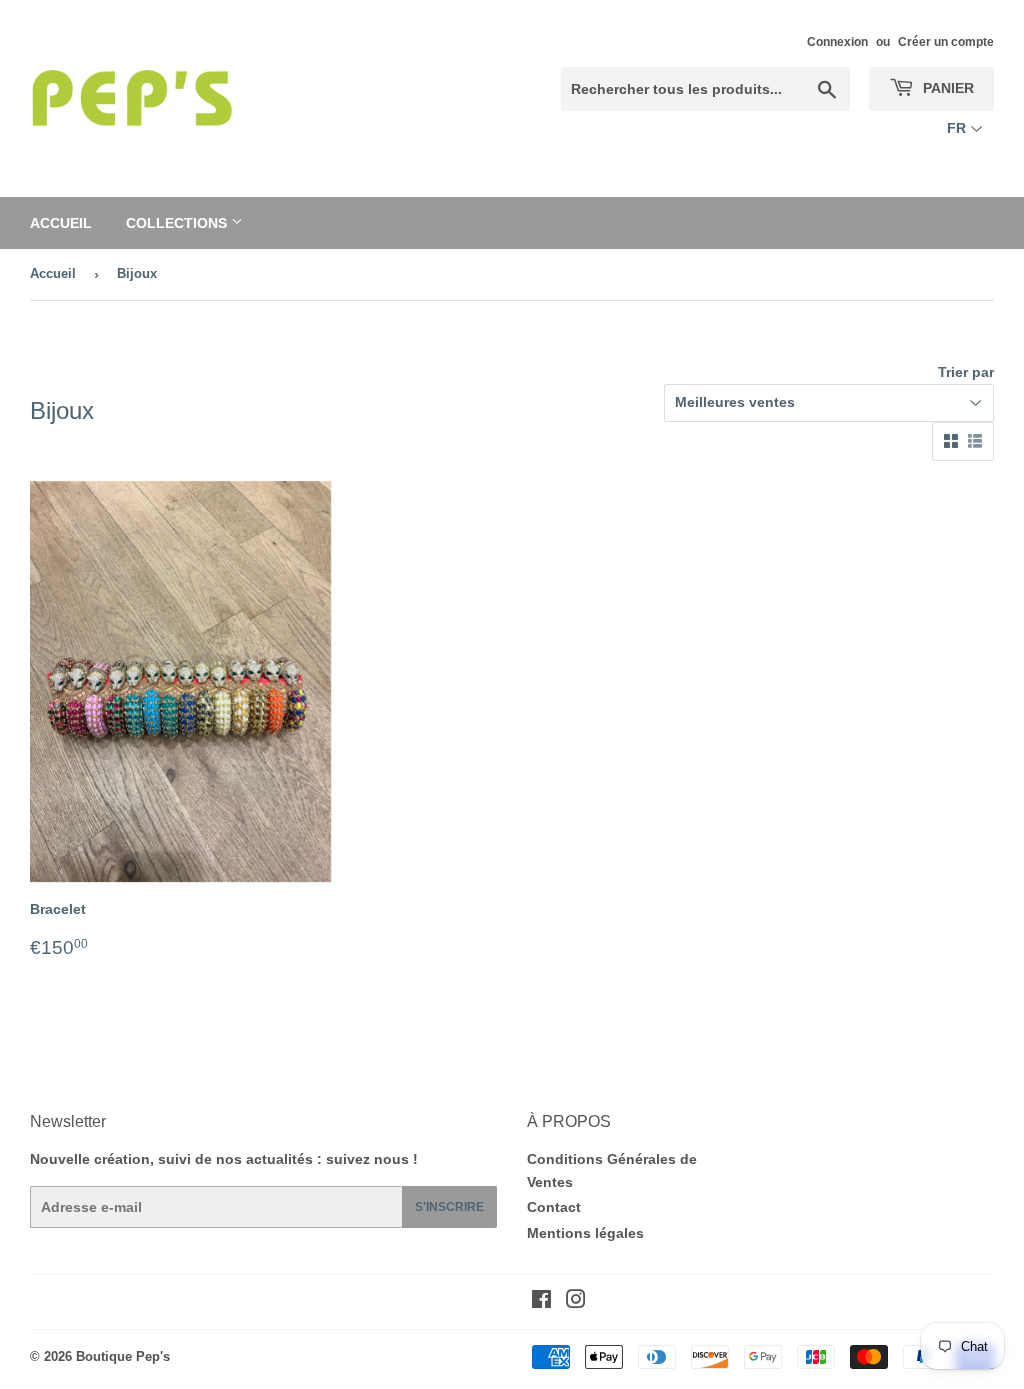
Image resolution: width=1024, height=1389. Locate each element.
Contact (554, 1207)
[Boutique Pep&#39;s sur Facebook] (541, 1302)
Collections (178, 223)
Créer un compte (946, 42)
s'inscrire (449, 1207)
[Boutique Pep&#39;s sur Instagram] (576, 1302)
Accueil (61, 223)
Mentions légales (585, 1233)
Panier (946, 88)
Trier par (966, 372)
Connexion (837, 42)
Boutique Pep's (123, 1356)
